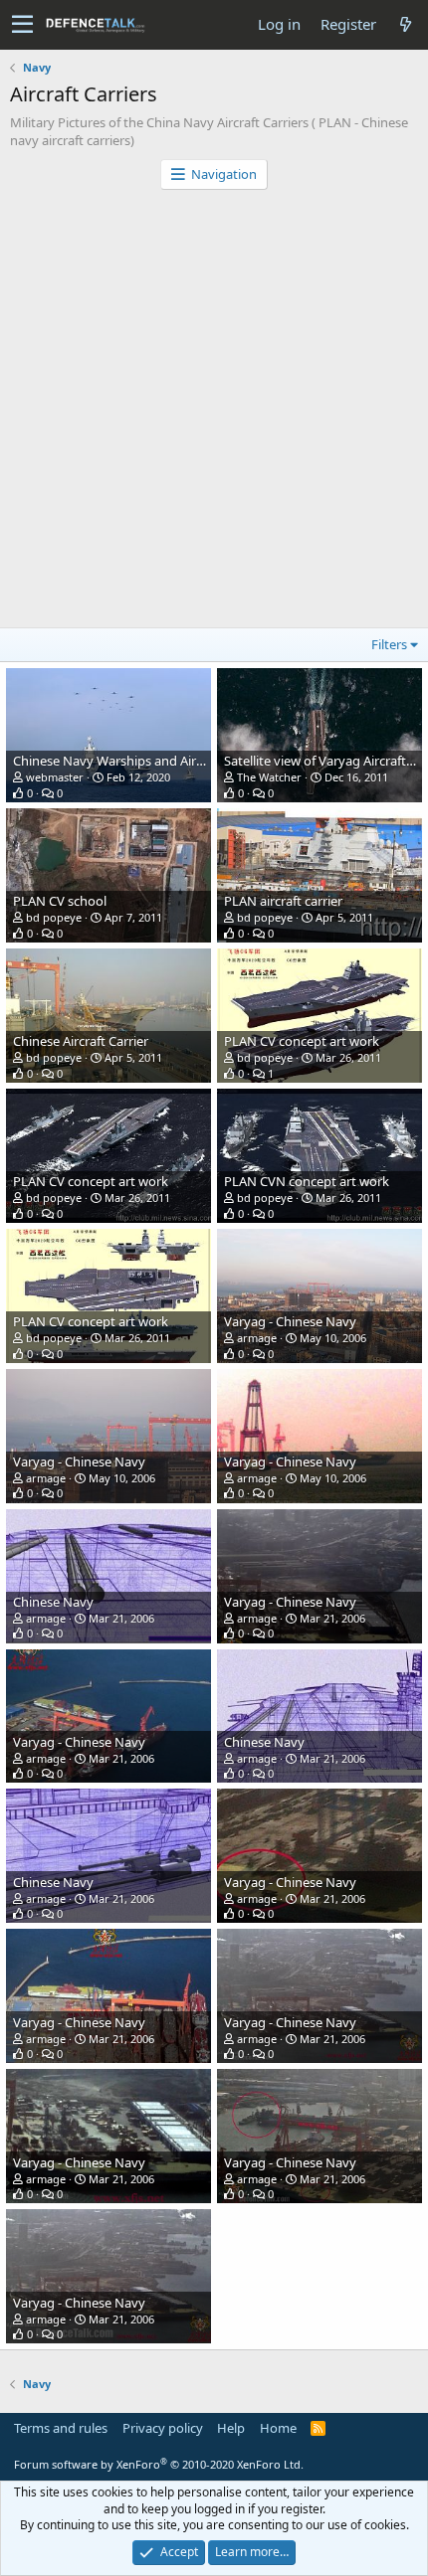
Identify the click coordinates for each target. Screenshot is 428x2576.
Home (278, 2428)
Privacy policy (163, 2428)
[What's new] (405, 24)
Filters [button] (389, 644)
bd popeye (54, 917)
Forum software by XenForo (159, 2464)
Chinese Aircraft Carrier (81, 1041)
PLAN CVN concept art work (307, 1181)
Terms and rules (61, 2428)
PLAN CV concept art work (302, 1041)
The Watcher (269, 777)
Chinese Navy (53, 1602)
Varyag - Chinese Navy (290, 1321)
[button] (22, 25)
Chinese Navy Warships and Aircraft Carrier (139, 761)
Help (231, 2428)
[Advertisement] (214, 414)
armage (257, 1338)
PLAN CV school (60, 901)
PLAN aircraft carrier (283, 901)
